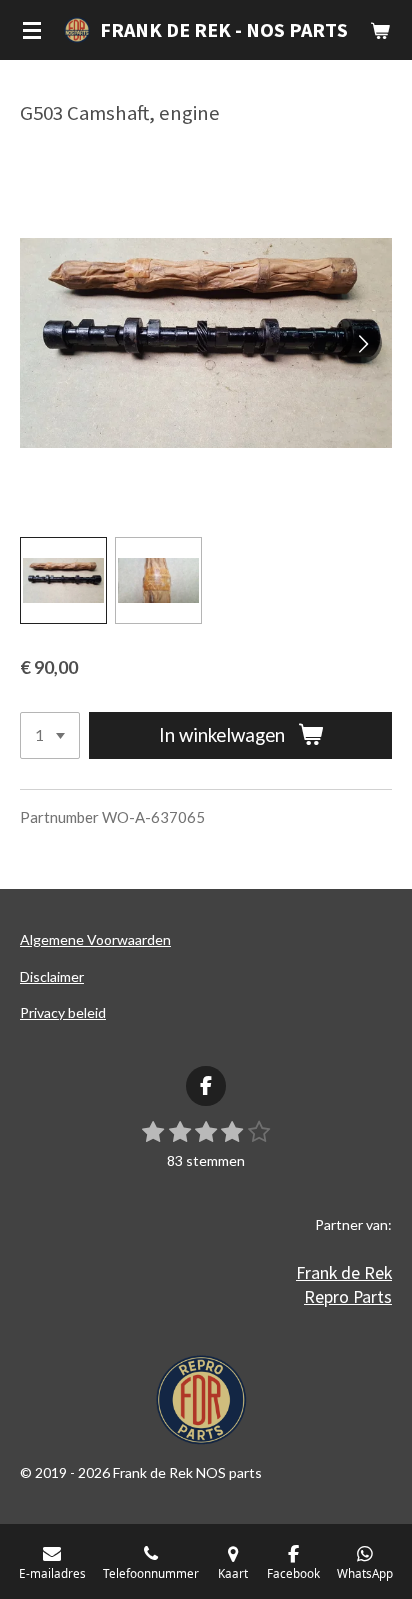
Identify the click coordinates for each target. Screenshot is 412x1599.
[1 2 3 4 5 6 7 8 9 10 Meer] (50, 735)
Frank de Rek (344, 1272)
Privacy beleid (63, 1012)
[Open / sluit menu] (32, 30)
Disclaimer (52, 976)
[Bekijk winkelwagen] (380, 30)
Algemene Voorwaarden (95, 939)
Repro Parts (348, 1296)
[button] (63, 580)
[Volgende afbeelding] (362, 343)
